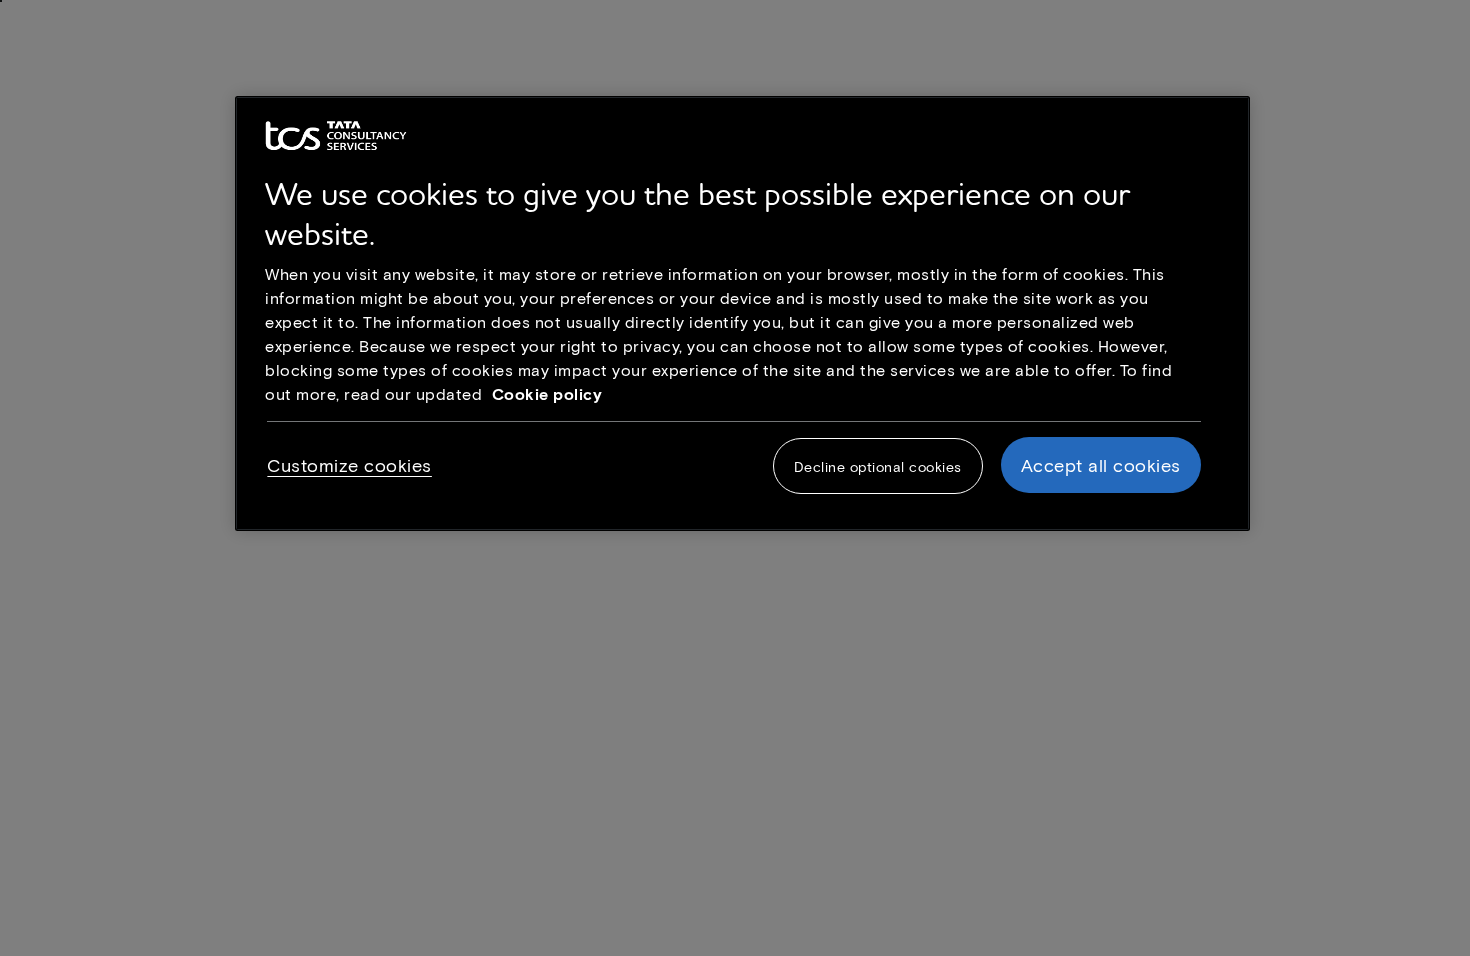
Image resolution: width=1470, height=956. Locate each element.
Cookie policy (547, 393)
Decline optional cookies (878, 466)
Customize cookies (349, 465)
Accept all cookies (1101, 465)
